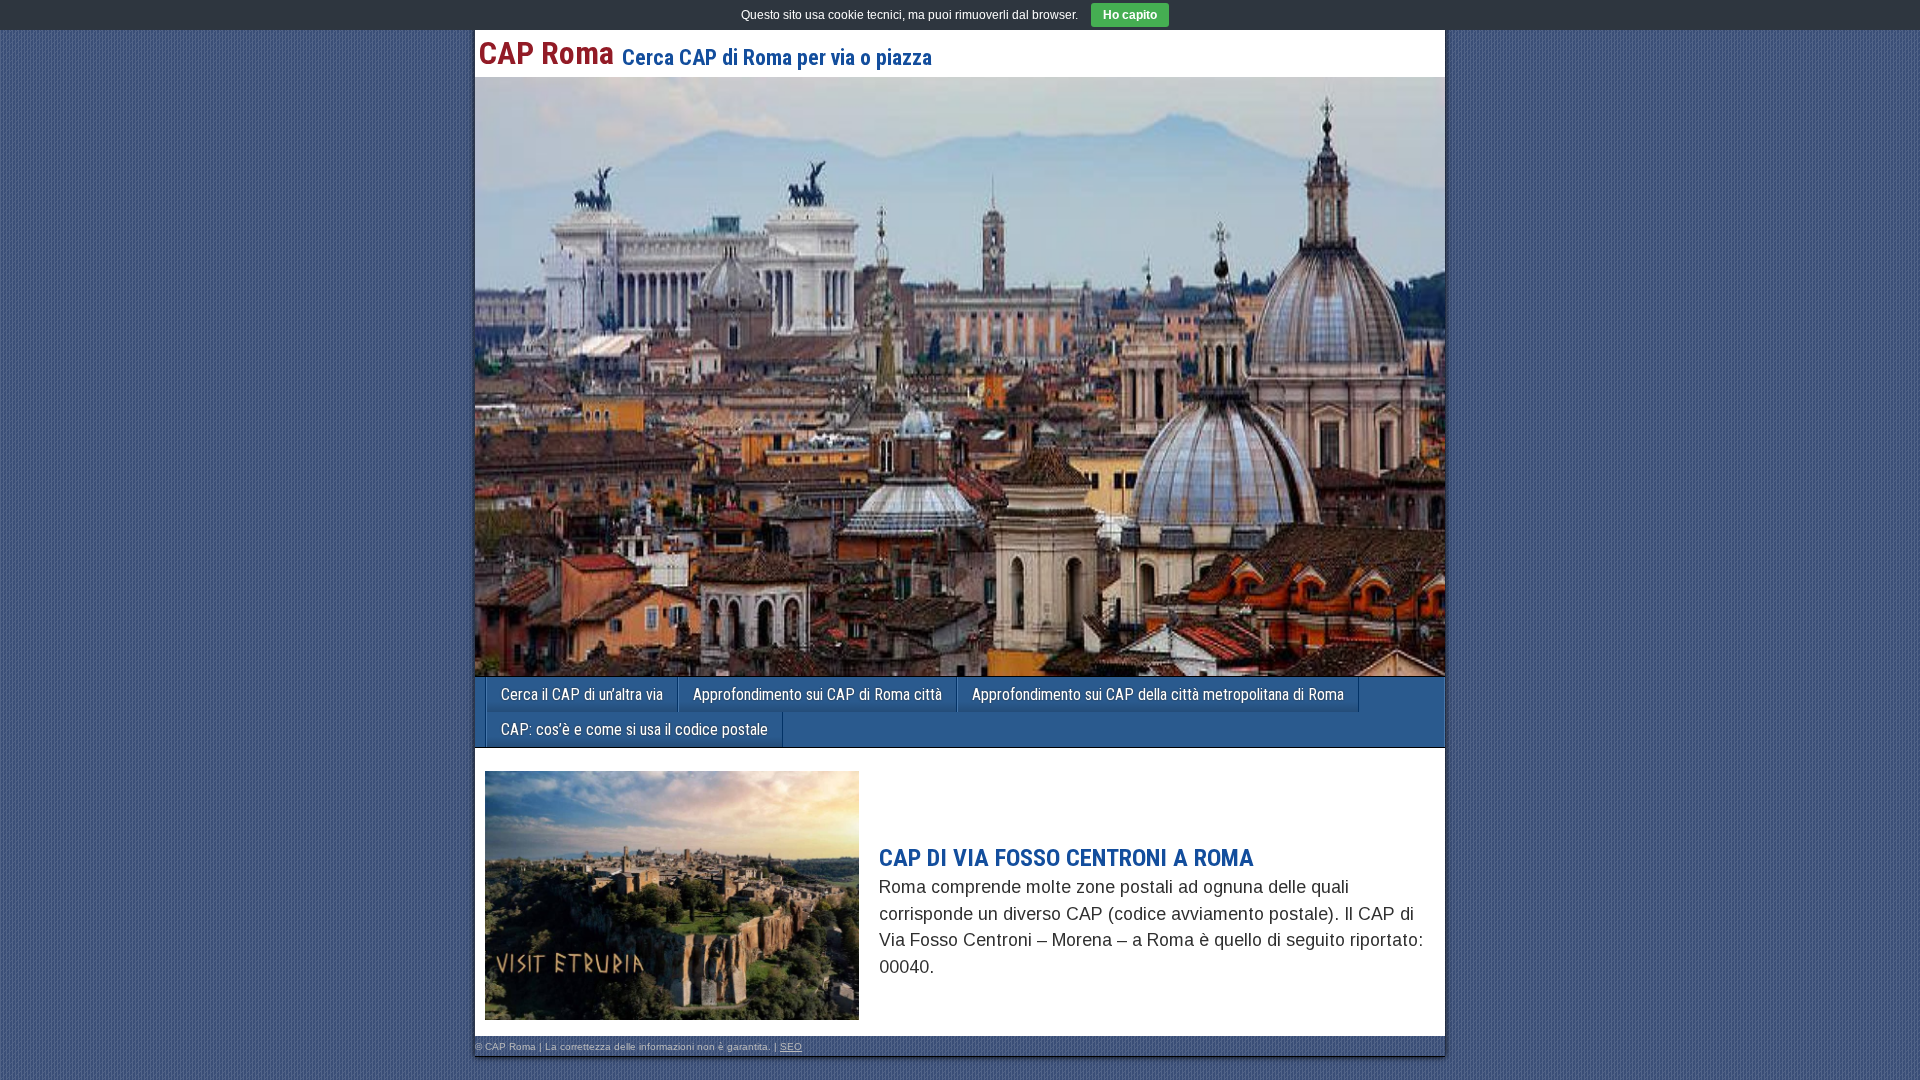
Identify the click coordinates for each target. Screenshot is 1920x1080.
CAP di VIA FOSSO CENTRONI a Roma (1066, 858)
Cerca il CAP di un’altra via (582, 694)
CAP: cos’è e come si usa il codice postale (634, 729)
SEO (791, 1046)
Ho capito (1130, 15)
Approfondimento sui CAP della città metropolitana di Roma (1158, 694)
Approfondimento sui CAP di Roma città (817, 694)
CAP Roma (546, 53)
